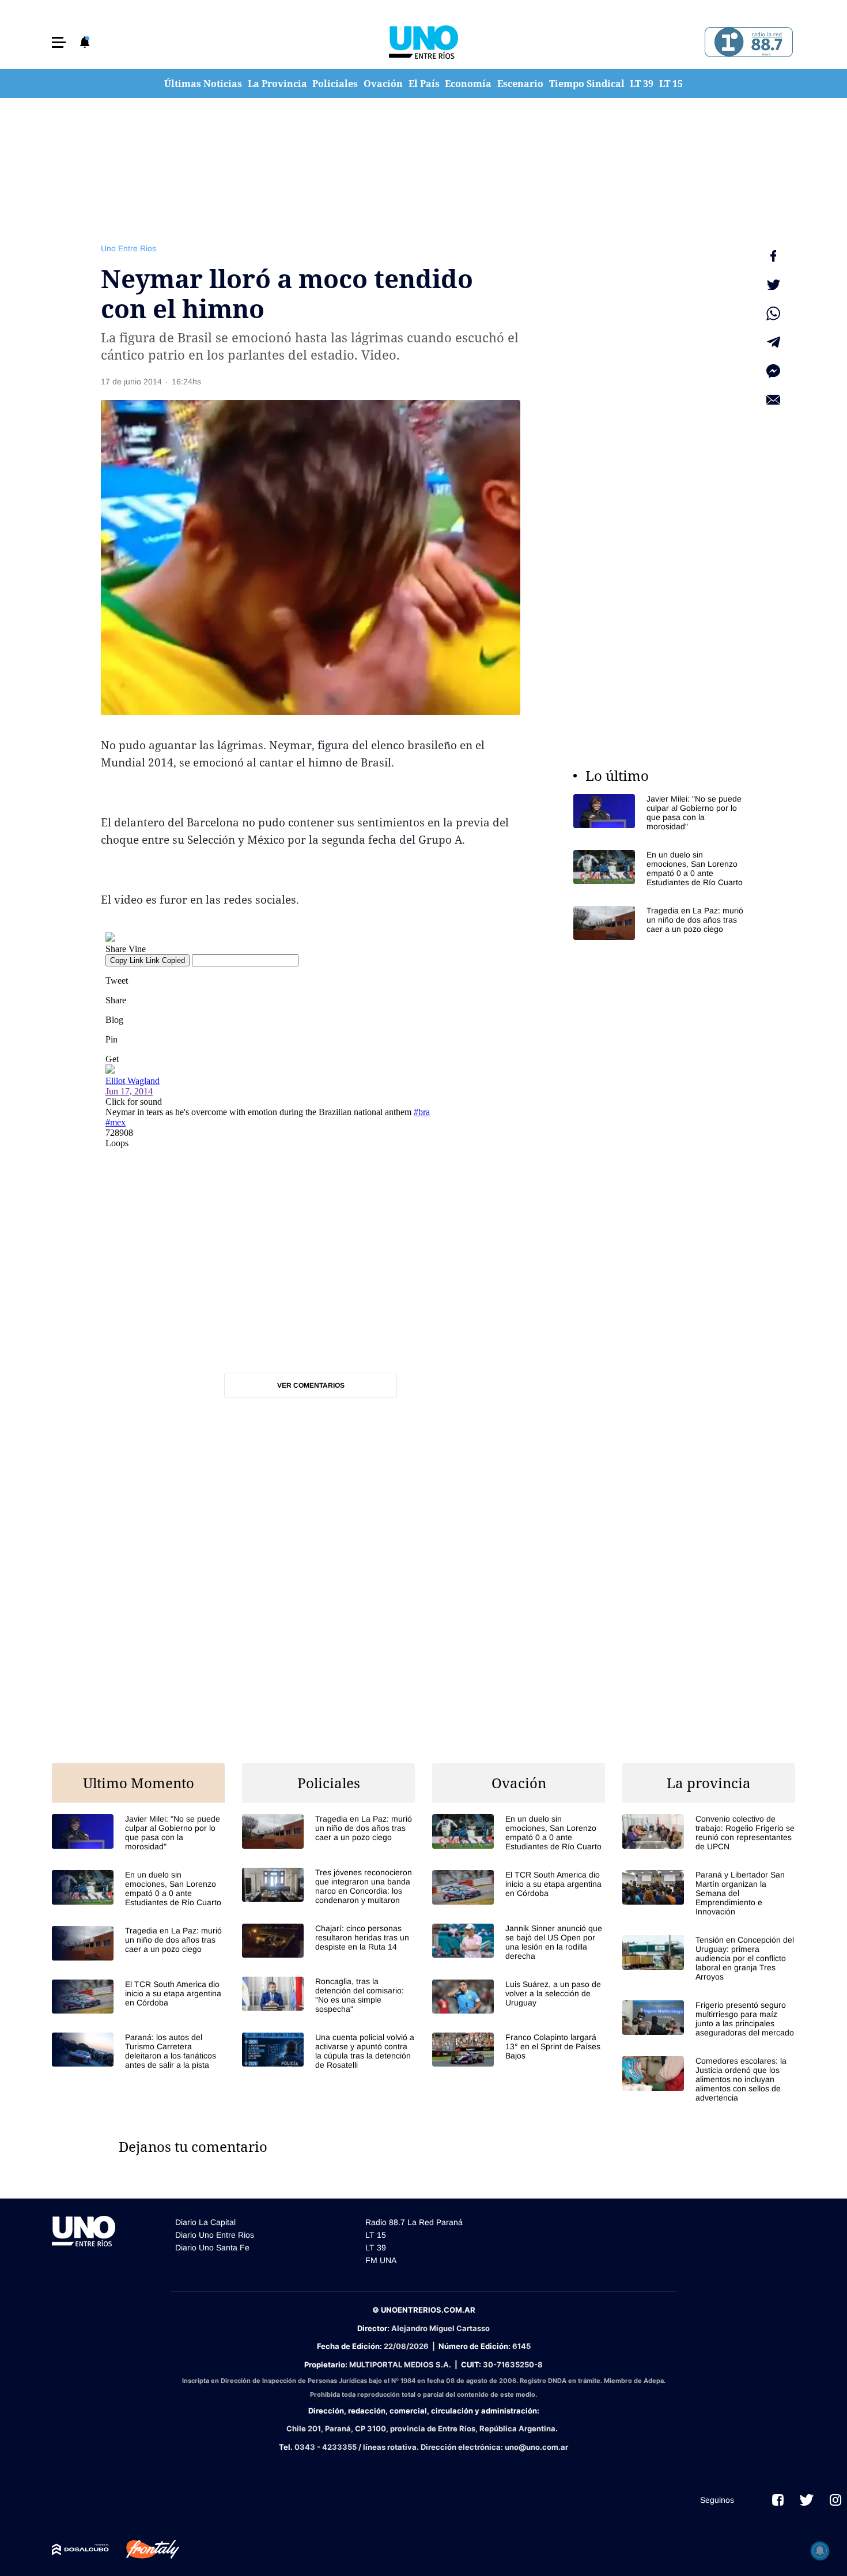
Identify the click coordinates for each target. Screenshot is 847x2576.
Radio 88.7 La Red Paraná (414, 2222)
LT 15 (671, 84)
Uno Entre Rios (128, 248)
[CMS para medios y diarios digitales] (80, 2549)
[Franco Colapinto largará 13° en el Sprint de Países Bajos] (519, 2050)
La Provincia (277, 84)
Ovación (383, 84)
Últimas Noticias (203, 84)
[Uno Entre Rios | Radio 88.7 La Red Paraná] (747, 42)
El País (424, 84)
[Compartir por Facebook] (773, 256)
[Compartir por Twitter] (773, 285)
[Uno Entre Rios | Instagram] (835, 2500)
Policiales (335, 84)
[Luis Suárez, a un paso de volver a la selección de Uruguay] (519, 1997)
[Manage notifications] (820, 2551)
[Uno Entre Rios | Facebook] (778, 2500)
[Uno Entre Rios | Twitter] (807, 2500)
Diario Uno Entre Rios (215, 2235)
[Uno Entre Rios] (423, 42)
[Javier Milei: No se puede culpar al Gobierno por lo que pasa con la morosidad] (660, 813)
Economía (468, 84)
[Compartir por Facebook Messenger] (773, 371)
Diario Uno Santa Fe (212, 2248)
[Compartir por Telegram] (773, 342)
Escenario (520, 84)
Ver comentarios (311, 1385)
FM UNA (381, 2260)
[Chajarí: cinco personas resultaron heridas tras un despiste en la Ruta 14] (328, 1941)
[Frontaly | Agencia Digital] (144, 2549)
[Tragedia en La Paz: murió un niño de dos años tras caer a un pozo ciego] (660, 923)
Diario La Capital (205, 2222)
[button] (59, 42)
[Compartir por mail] (773, 400)
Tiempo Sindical (587, 84)
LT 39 (642, 84)
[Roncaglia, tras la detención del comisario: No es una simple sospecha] (328, 1995)
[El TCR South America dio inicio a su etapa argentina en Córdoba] (138, 1997)
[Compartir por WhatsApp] (773, 313)
